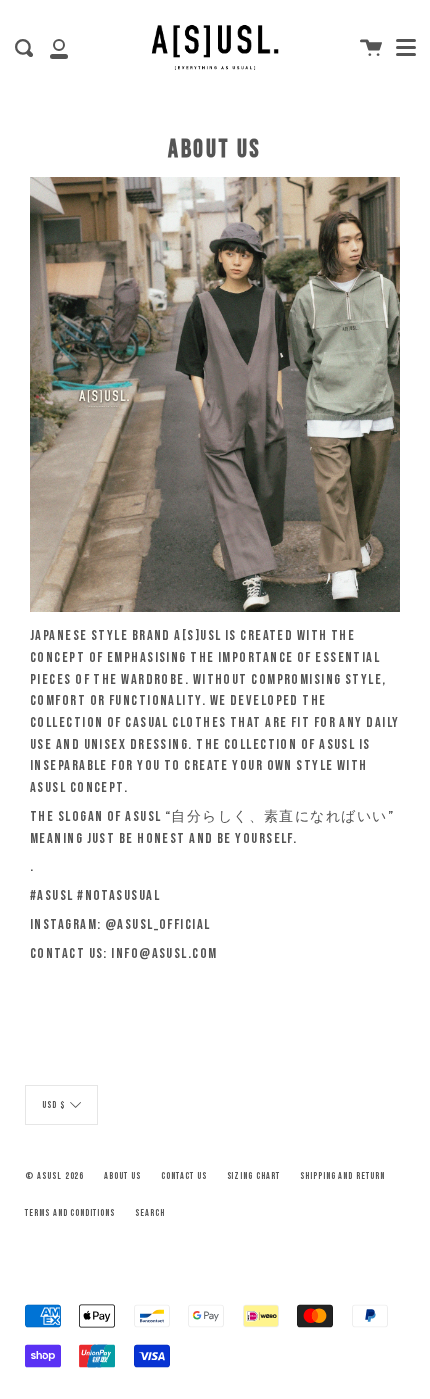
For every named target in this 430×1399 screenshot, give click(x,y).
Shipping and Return (342, 1176)
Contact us (184, 1176)
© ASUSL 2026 (54, 1176)
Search (150, 1213)
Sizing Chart (253, 1176)
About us (122, 1176)
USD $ (53, 1106)
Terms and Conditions (70, 1213)
